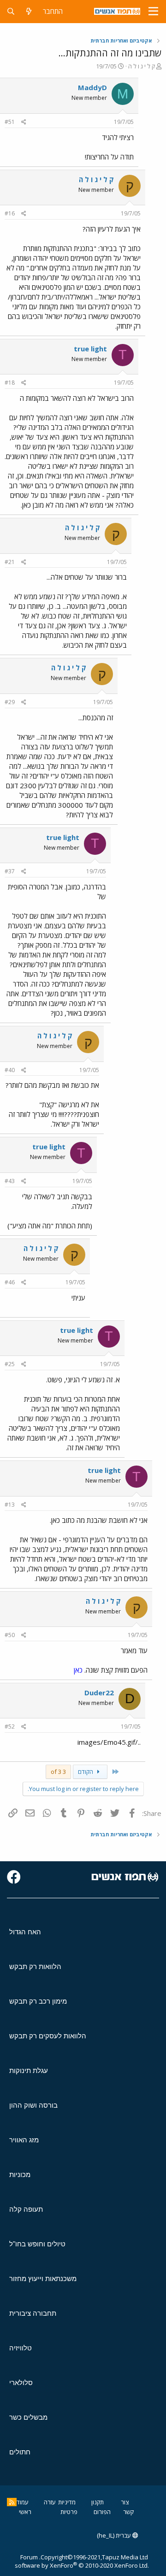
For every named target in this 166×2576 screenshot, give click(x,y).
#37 (10, 871)
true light (90, 349)
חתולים (20, 2452)
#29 (10, 702)
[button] (153, 12)
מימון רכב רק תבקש (38, 2001)
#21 (10, 562)
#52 (10, 1727)
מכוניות (20, 2174)
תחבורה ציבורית (33, 2313)
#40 (10, 1070)
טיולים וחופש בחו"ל (37, 2244)
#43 (10, 1181)
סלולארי (21, 2383)
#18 (10, 383)
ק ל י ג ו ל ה (142, 66)
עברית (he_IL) (115, 2535)
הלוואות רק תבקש (35, 1966)
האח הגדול (25, 1932)
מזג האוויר (24, 2140)
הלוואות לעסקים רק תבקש (48, 2036)
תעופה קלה (26, 2209)
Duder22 (99, 1693)
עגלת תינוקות (29, 2070)
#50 (10, 1635)
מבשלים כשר (28, 2417)
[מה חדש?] (29, 11)
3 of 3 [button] (58, 1772)
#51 (10, 122)
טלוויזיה (21, 2348)
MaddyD (92, 87)
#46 (10, 1282)
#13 (10, 1505)
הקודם (86, 1772)
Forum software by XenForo (82, 2561)
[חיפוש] (11, 11)
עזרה (50, 2502)
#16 (10, 213)
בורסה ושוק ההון (33, 2105)
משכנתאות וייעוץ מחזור (43, 2279)
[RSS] (12, 2502)
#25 (10, 1364)
